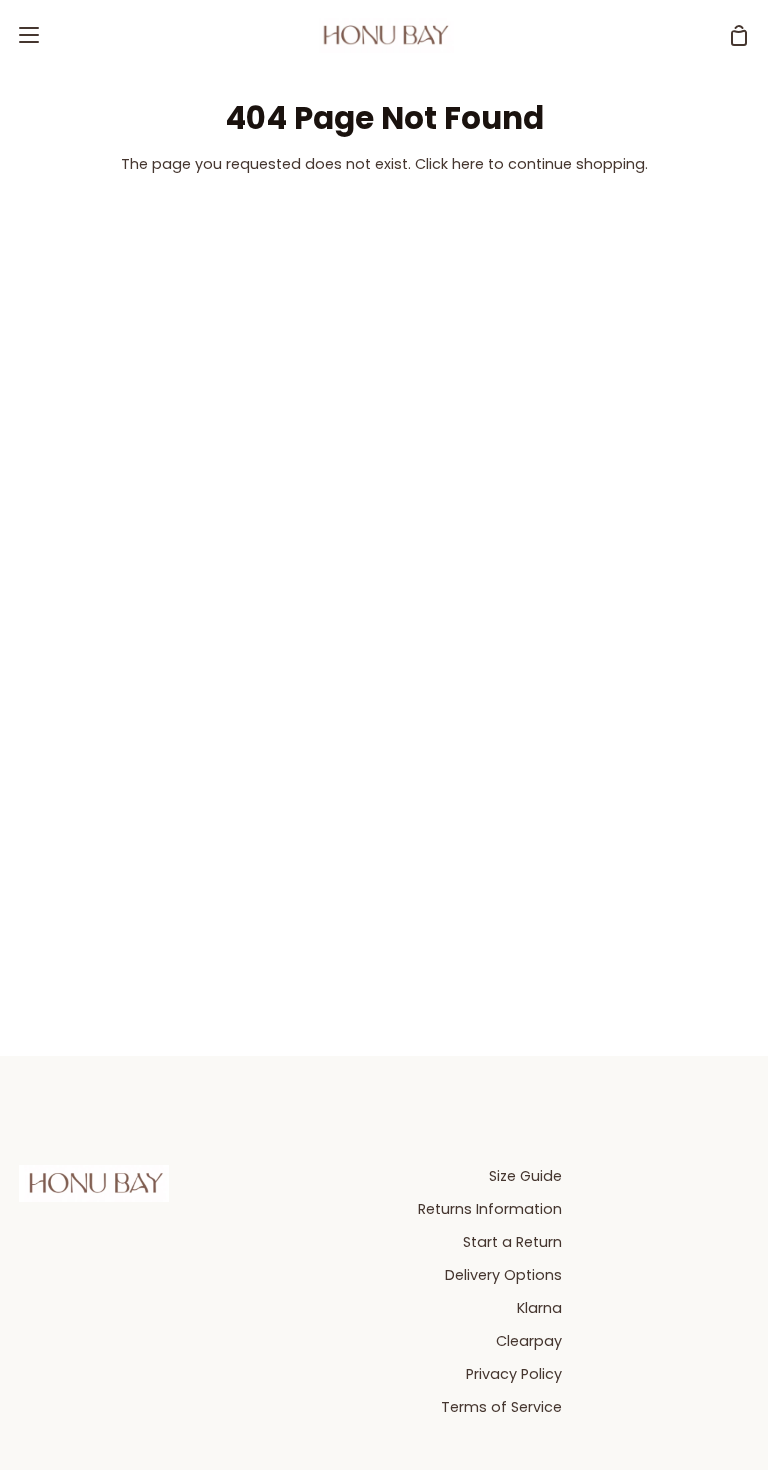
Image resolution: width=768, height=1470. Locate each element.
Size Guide (525, 1176)
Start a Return (512, 1242)
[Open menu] (20, 35)
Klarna (539, 1308)
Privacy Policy (514, 1374)
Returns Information (490, 1209)
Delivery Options (503, 1275)
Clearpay (529, 1341)
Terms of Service (501, 1407)
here (468, 164)
